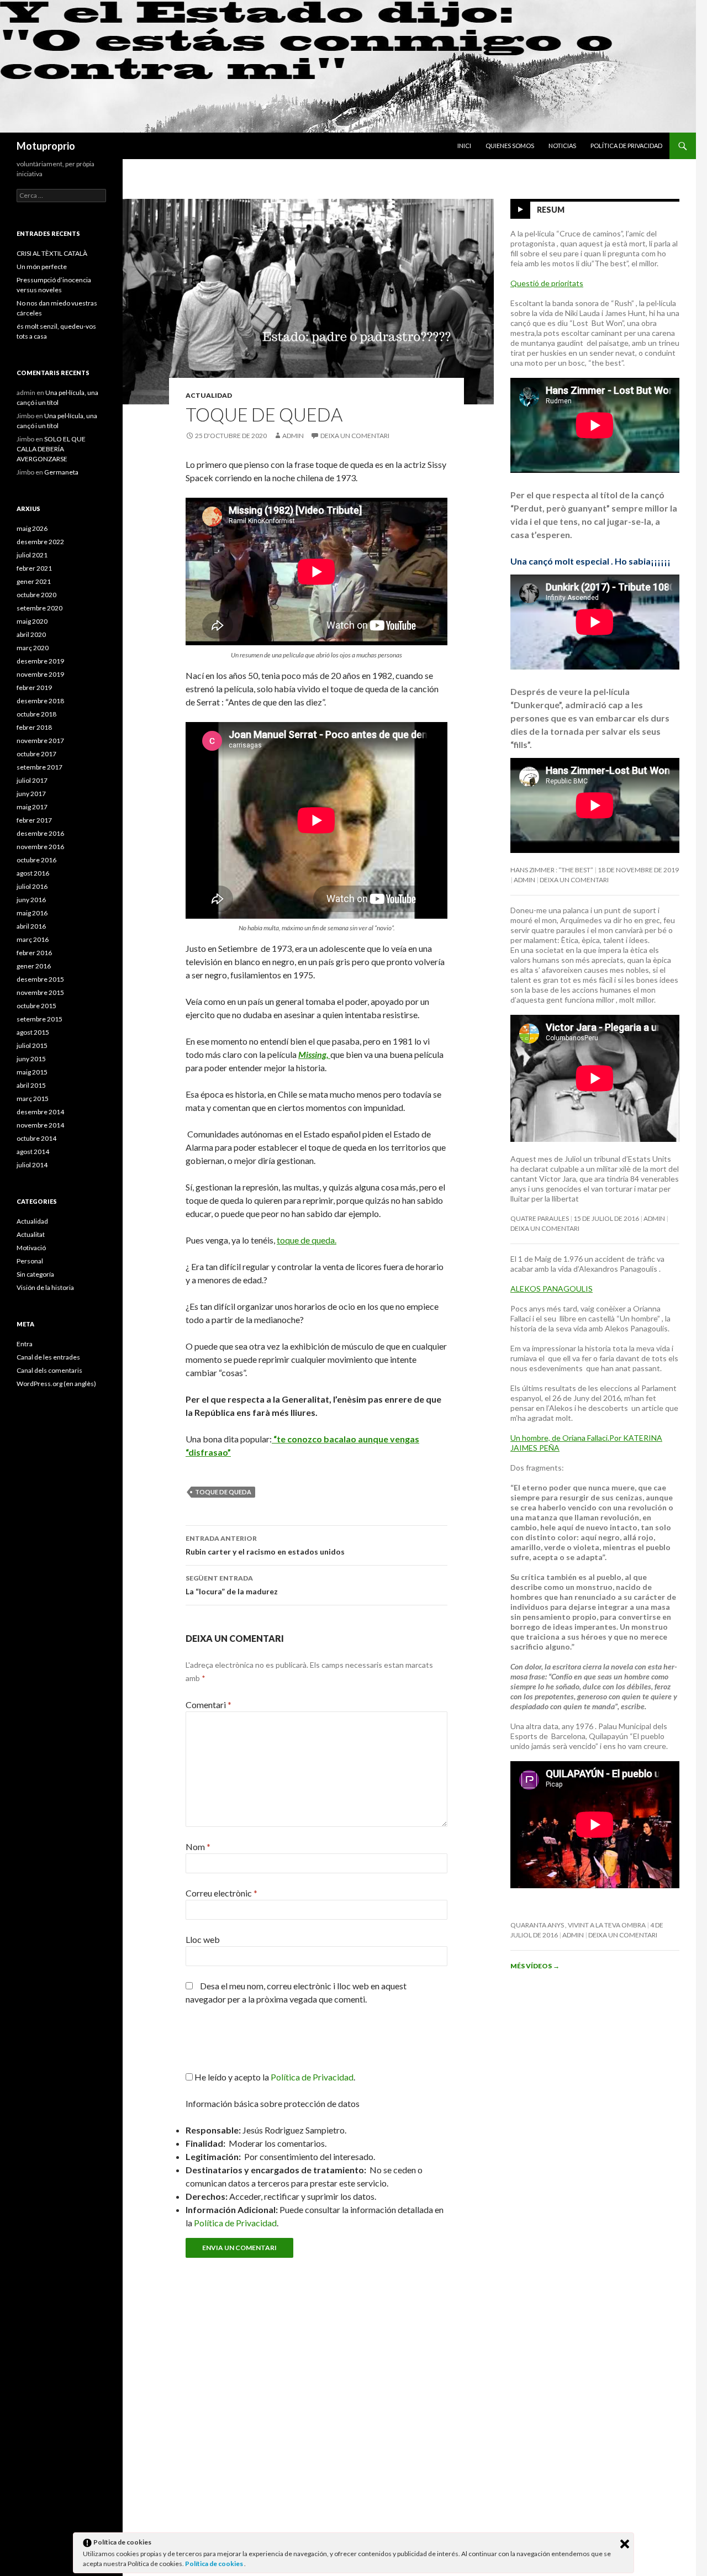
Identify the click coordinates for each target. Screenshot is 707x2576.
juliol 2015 (32, 1045)
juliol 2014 (32, 1165)
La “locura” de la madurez (232, 1585)
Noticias (562, 146)
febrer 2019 (34, 688)
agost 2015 (33, 1032)
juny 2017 (31, 794)
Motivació (31, 1248)
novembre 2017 (40, 741)
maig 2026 (32, 528)
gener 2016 (34, 966)
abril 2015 (31, 1085)
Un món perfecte (42, 267)
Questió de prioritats (547, 283)
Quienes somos (510, 146)
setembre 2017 (39, 767)
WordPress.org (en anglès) (56, 1384)
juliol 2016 (32, 886)
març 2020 (33, 648)
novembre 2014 (40, 1125)
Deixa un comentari (355, 436)
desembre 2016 (40, 833)
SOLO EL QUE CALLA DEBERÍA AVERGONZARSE (51, 449)
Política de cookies (215, 2564)
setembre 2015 (39, 1019)
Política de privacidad (626, 146)
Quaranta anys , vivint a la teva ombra (578, 1925)
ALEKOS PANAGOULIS (552, 1289)
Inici (464, 146)
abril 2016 (31, 926)
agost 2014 (33, 1152)
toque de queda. (307, 1240)
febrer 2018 (34, 727)
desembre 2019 (40, 661)
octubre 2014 (36, 1138)
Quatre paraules (540, 1218)
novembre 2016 (40, 847)
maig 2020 (32, 621)
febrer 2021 (34, 568)
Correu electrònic (221, 1893)
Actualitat (31, 1234)
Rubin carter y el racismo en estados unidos (265, 1545)
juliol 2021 (32, 555)
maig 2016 (32, 913)
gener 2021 (34, 581)
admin (293, 436)
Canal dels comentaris (49, 1370)
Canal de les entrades (48, 1357)
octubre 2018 (36, 714)
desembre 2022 (40, 542)
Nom (198, 1847)
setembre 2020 (39, 608)
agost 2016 (33, 873)
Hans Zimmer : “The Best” (552, 870)
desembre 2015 (40, 979)
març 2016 (33, 939)
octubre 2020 (36, 595)
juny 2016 (31, 900)
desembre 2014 (40, 1112)
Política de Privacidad (235, 2223)
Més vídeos (535, 1966)
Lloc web (203, 1939)
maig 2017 (32, 807)
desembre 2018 (40, 701)
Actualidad (209, 395)
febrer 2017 (34, 820)
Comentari (209, 1705)
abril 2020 (31, 634)
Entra (25, 1344)
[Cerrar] (625, 2544)
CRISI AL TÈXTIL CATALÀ (52, 253)
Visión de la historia (45, 1287)
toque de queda (223, 1492)
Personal (30, 1261)
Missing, (314, 1054)
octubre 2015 (36, 1006)
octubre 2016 (36, 860)
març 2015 (33, 1099)
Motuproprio (46, 146)
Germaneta (61, 472)
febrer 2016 (34, 953)
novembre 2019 (40, 674)
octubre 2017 (36, 754)
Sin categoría (35, 1274)
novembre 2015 (40, 992)
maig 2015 (32, 1072)
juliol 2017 (32, 780)
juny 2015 (31, 1059)
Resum (551, 210)
